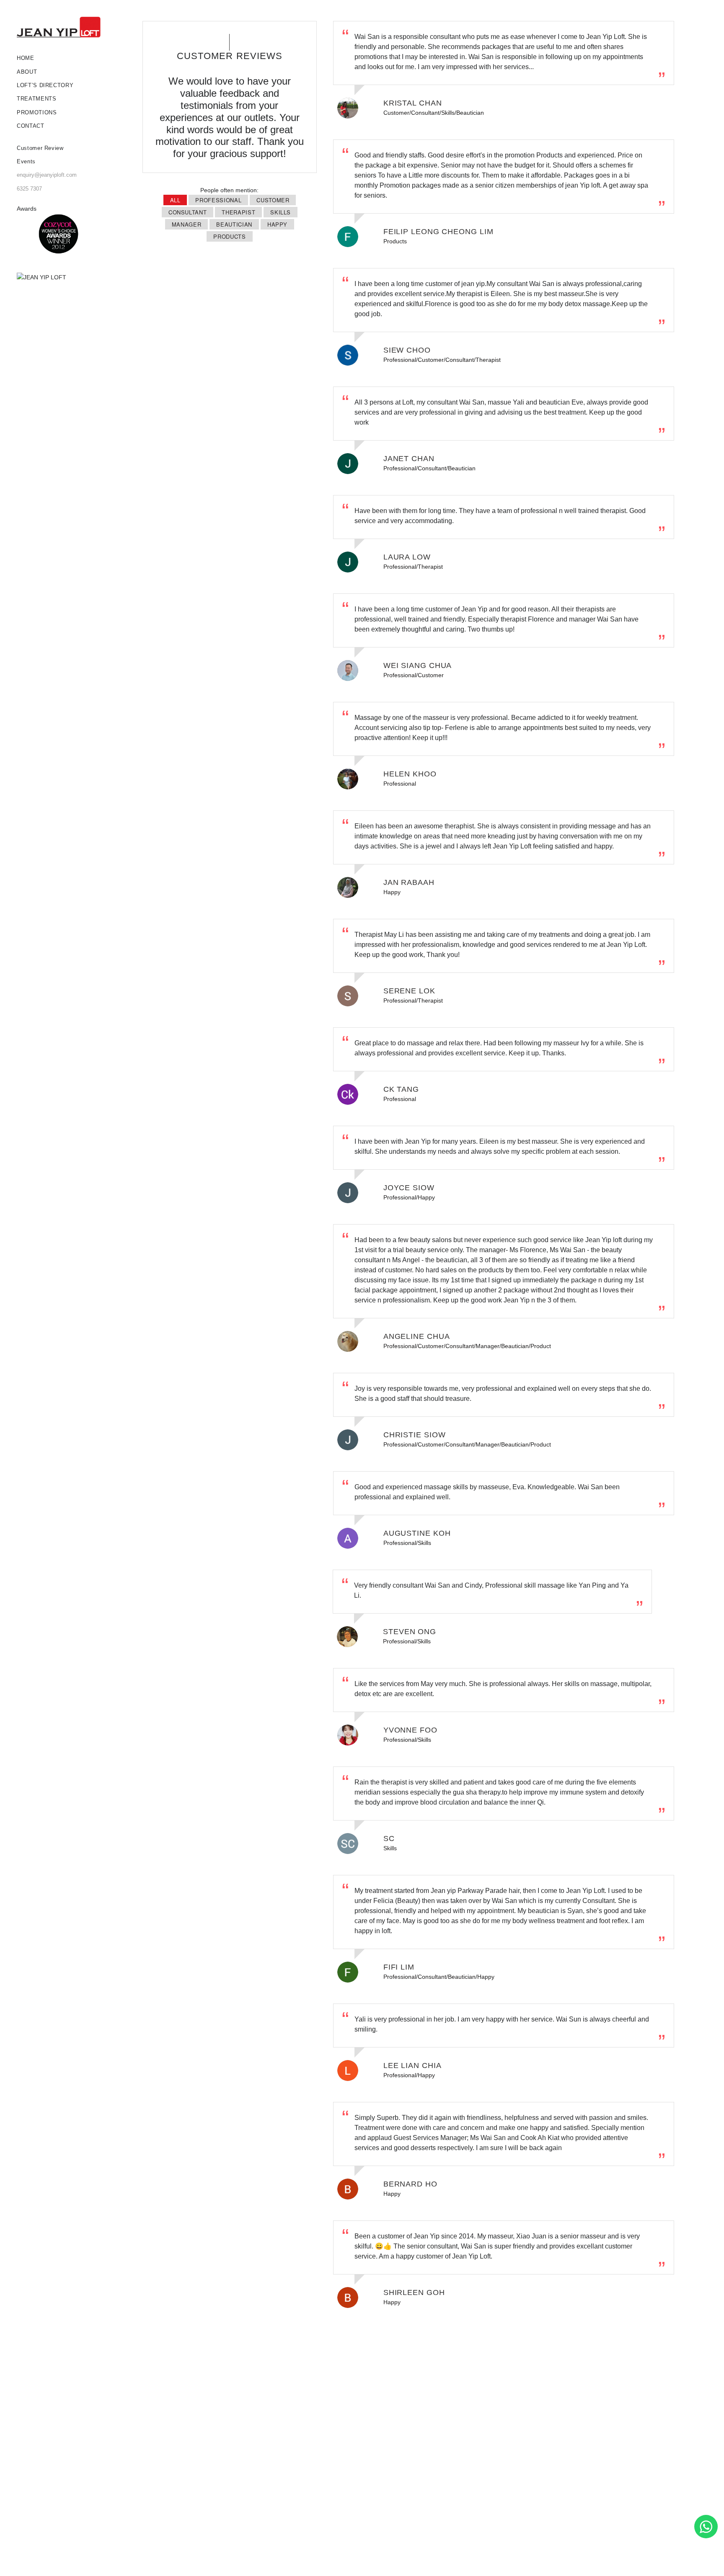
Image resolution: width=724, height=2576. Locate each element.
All (175, 200)
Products (229, 236)
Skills (281, 212)
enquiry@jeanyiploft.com (47, 175)
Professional (218, 200)
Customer (273, 200)
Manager (187, 224)
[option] (59, 234)
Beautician (234, 224)
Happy (277, 224)
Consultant (188, 212)
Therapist (238, 212)
